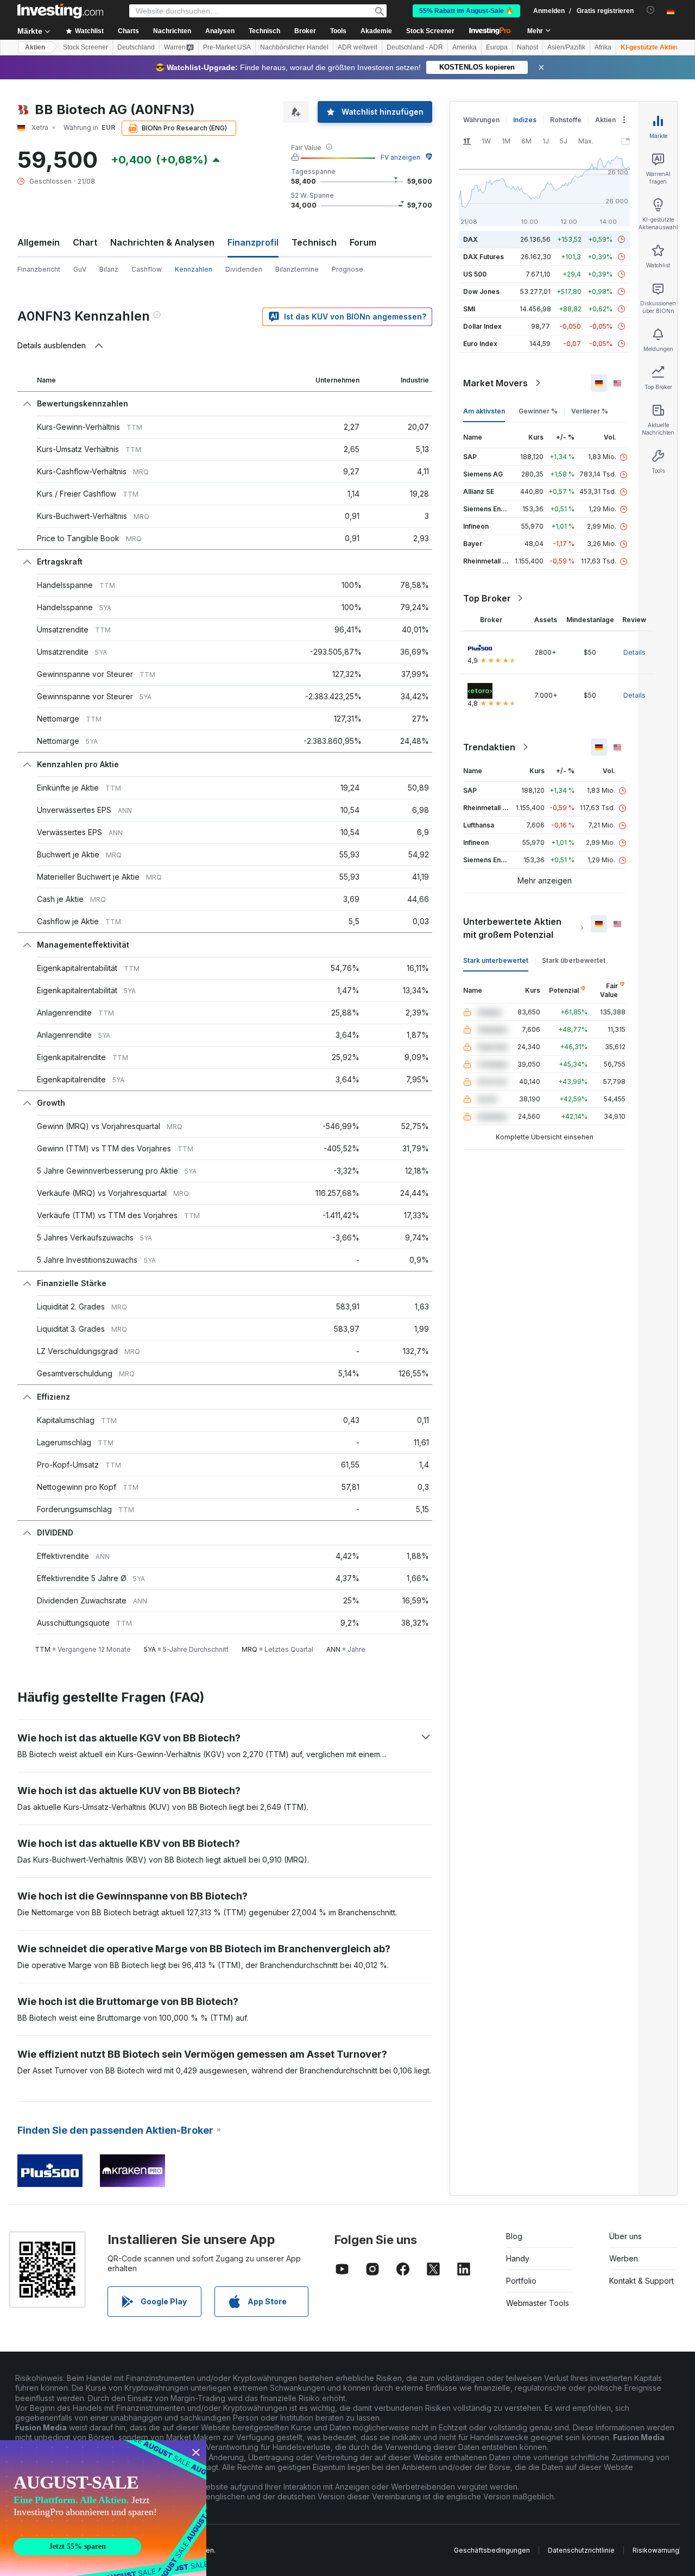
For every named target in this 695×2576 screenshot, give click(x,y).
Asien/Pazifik (566, 47)
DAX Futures (484, 257)
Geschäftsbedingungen (492, 2550)
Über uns (625, 2236)
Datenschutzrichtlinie (581, 2550)
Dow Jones (481, 292)
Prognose (347, 269)
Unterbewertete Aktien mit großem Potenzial (512, 928)
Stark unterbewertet (496, 960)
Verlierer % (590, 411)
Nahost (527, 47)
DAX (470, 239)
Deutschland (136, 47)
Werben (624, 2258)
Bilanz (109, 269)
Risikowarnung (656, 2550)
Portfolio (521, 2281)
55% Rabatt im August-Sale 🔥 (466, 11)
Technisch (314, 242)
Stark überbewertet (574, 960)
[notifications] (651, 10)
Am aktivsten (484, 411)
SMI (469, 309)
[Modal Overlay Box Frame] (103, 2508)
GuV (80, 269)
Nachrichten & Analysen (162, 242)
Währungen (481, 120)
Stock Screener (430, 31)
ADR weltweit (358, 47)
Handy (518, 2258)
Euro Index (480, 344)
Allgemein (39, 242)
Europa (497, 47)
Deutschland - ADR (415, 47)
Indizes (525, 120)
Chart (85, 242)
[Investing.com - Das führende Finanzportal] (60, 11)
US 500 (475, 274)
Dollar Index (482, 326)
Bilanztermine (297, 269)
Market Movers (495, 383)
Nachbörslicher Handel (294, 47)
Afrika (603, 47)
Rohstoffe (566, 120)
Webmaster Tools (538, 2303)
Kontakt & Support (642, 2281)
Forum (363, 242)
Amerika (465, 47)
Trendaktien (489, 747)
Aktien (35, 47)
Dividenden (244, 269)
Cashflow (147, 269)
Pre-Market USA (227, 47)
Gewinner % (538, 411)
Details (634, 652)
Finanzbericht (39, 269)
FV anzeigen (400, 157)
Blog (514, 2236)
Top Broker (487, 598)
